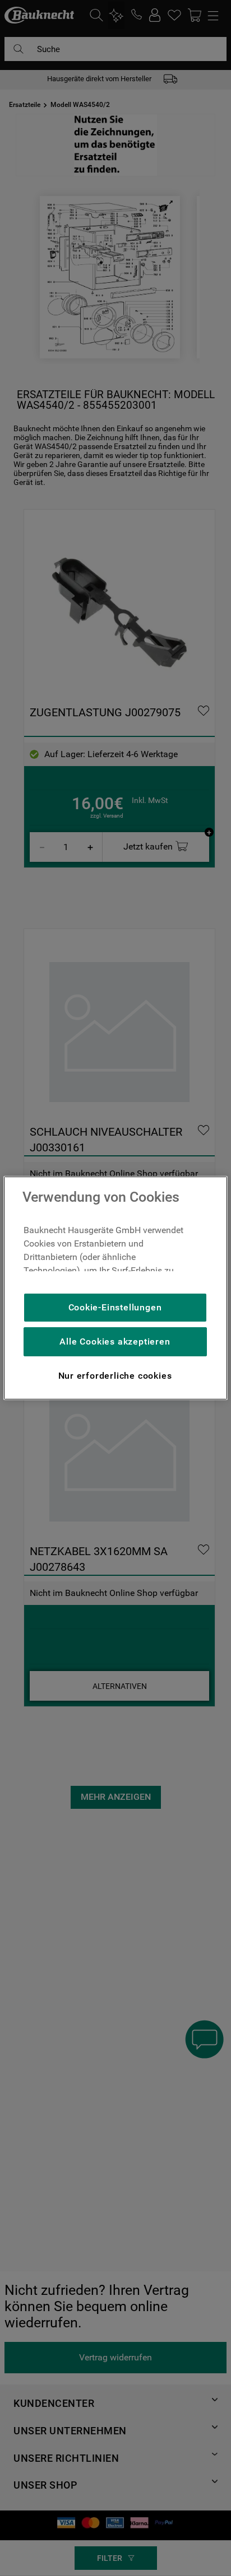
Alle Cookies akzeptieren (115, 1341)
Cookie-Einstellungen (115, 1307)
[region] (115, 1288)
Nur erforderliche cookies (115, 1376)
